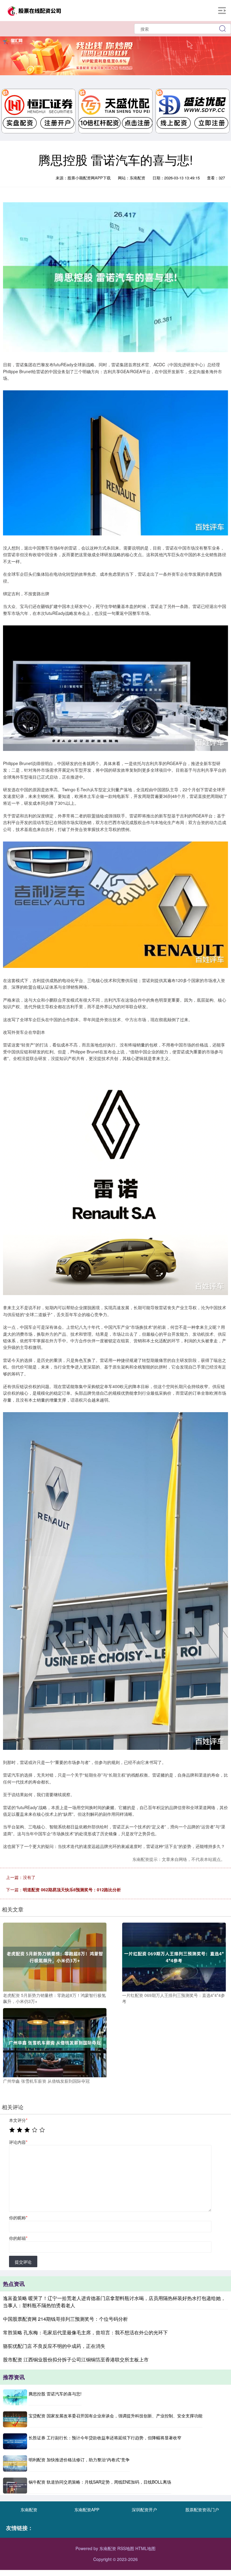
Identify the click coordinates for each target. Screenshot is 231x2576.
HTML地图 (145, 2548)
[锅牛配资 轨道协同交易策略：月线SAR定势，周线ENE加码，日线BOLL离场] (15, 2486)
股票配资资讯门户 (202, 2509)
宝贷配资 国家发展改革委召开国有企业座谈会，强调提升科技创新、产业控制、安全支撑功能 (115, 2416)
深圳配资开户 (144, 2509)
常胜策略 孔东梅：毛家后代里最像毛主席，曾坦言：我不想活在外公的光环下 (85, 2332)
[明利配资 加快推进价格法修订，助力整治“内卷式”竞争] (15, 2463)
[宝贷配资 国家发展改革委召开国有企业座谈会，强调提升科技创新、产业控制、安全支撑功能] (15, 2419)
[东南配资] (34, 10)
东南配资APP (87, 2509)
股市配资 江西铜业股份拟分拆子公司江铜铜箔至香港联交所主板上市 (76, 2359)
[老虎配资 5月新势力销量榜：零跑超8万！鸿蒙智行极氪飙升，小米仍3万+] (55, 1956)
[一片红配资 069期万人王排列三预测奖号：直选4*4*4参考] (174, 1956)
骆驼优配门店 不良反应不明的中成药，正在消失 (54, 2346)
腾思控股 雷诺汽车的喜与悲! (55, 2394)
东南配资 (29, 2509)
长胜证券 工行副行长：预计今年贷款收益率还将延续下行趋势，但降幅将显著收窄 (105, 2438)
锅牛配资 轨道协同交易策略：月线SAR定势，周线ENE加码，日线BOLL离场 (100, 2482)
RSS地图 (126, 2548)
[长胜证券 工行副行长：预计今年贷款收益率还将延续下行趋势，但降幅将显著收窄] (15, 2441)
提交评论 (23, 2262)
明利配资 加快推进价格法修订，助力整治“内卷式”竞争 (79, 2460)
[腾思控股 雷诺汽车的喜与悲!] (15, 2397)
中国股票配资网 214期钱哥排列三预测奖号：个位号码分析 (65, 2319)
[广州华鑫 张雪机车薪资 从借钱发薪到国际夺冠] (55, 2042)
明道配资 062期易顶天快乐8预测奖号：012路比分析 (72, 1889)
